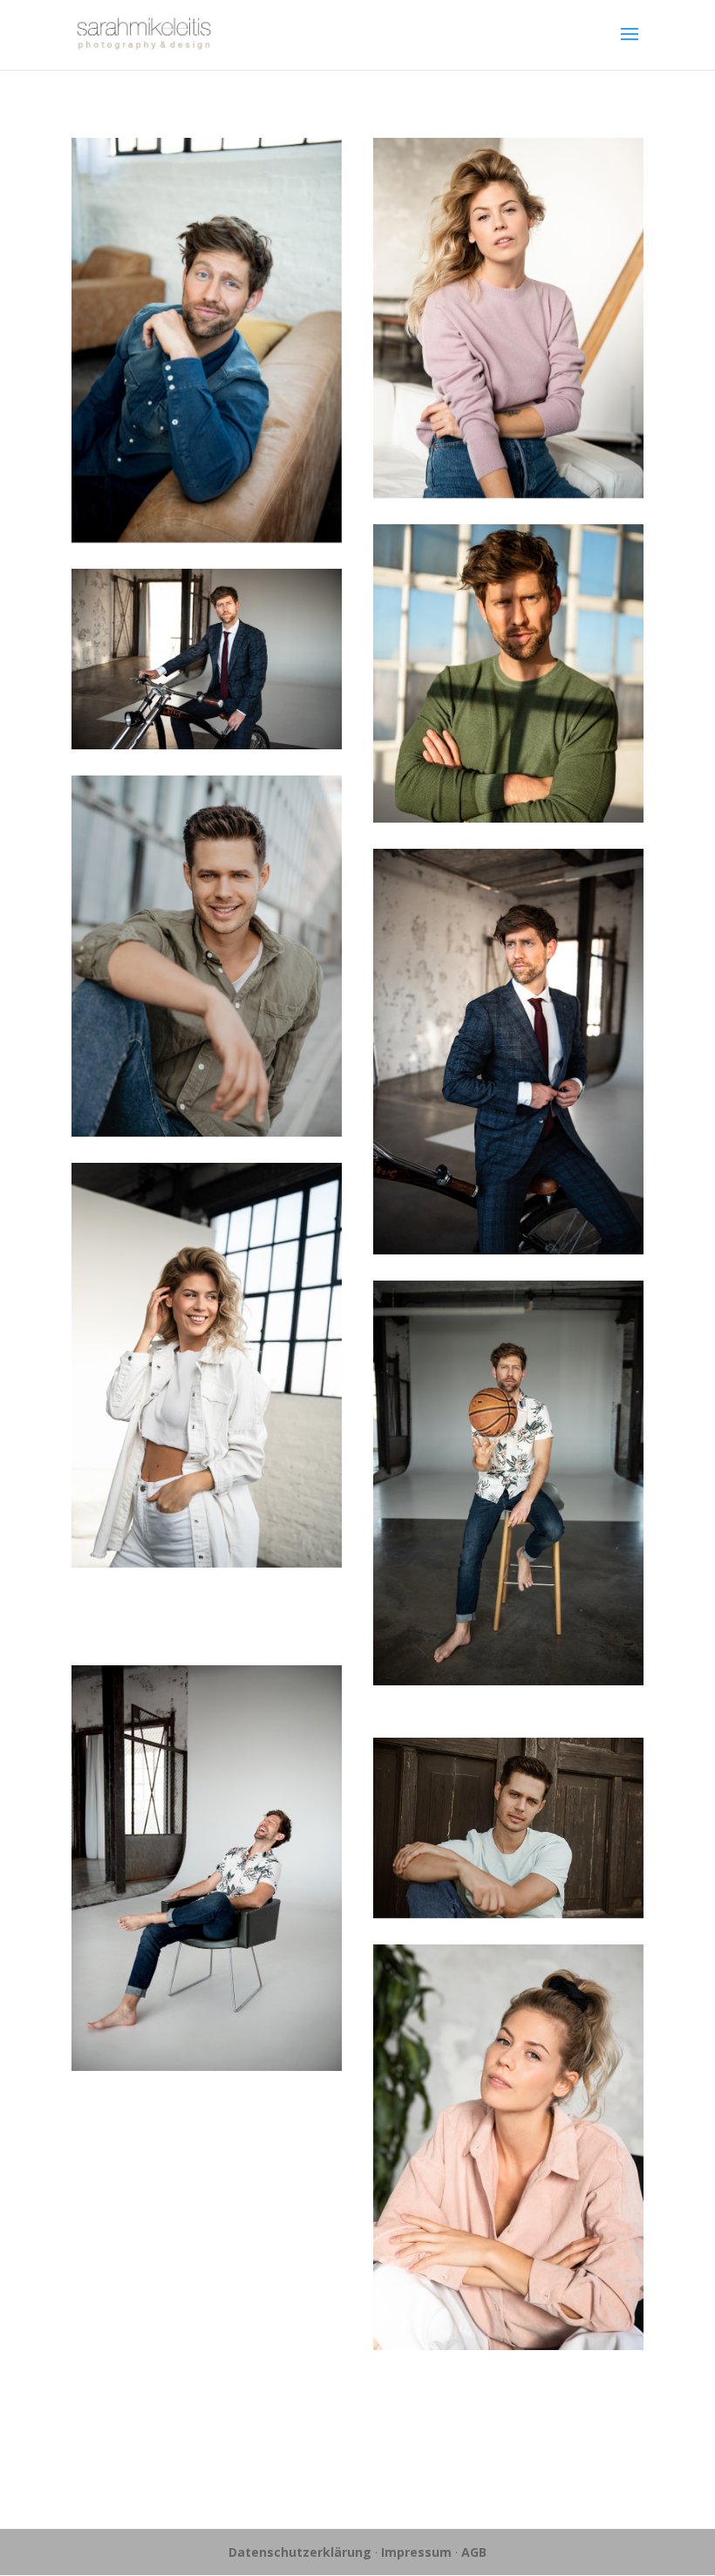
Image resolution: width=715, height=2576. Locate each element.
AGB (474, 2552)
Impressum (416, 2552)
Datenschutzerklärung (300, 2552)
